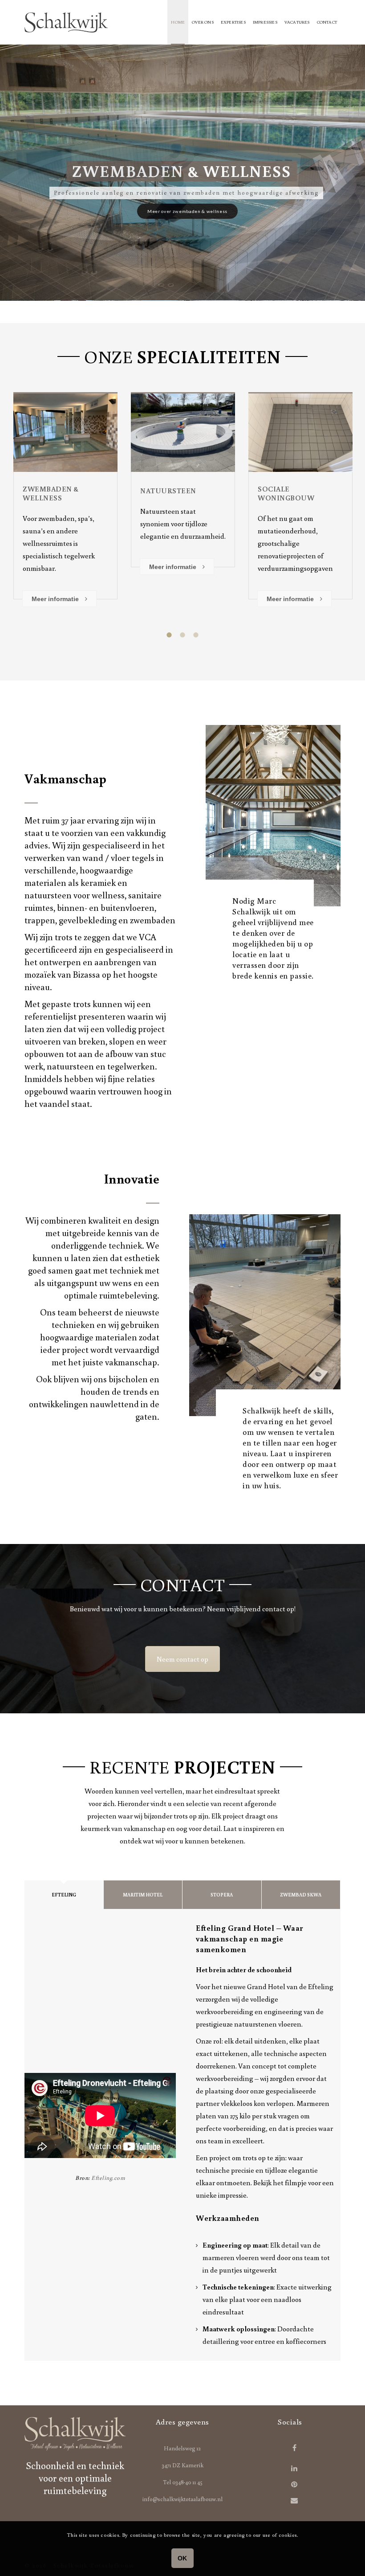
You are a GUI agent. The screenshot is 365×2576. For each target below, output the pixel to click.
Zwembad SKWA (301, 1895)
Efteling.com (108, 2178)
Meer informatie (56, 579)
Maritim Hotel (143, 1895)
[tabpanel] (65, 493)
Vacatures (297, 22)
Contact (327, 22)
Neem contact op (182, 1659)
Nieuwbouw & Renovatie (286, 493)
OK (182, 2558)
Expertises (233, 22)
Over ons (203, 22)
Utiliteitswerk (172, 491)
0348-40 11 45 (187, 2482)
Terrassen (44, 491)
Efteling (64, 1895)
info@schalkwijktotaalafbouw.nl (182, 2499)
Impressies (265, 22)
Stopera (222, 1895)
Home (178, 22)
